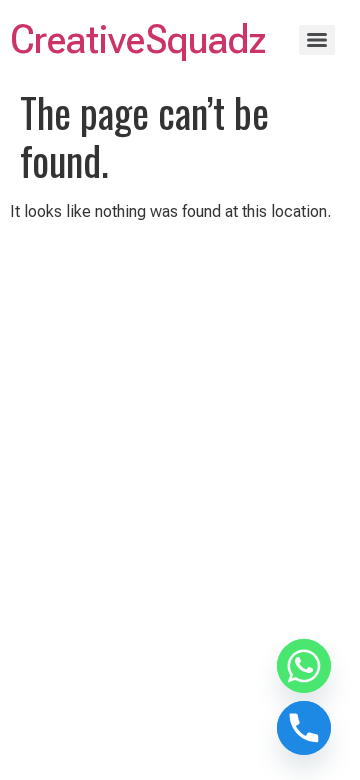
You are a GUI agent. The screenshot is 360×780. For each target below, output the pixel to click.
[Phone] (304, 728)
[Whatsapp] (304, 666)
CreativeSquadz (138, 39)
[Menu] (317, 40)
